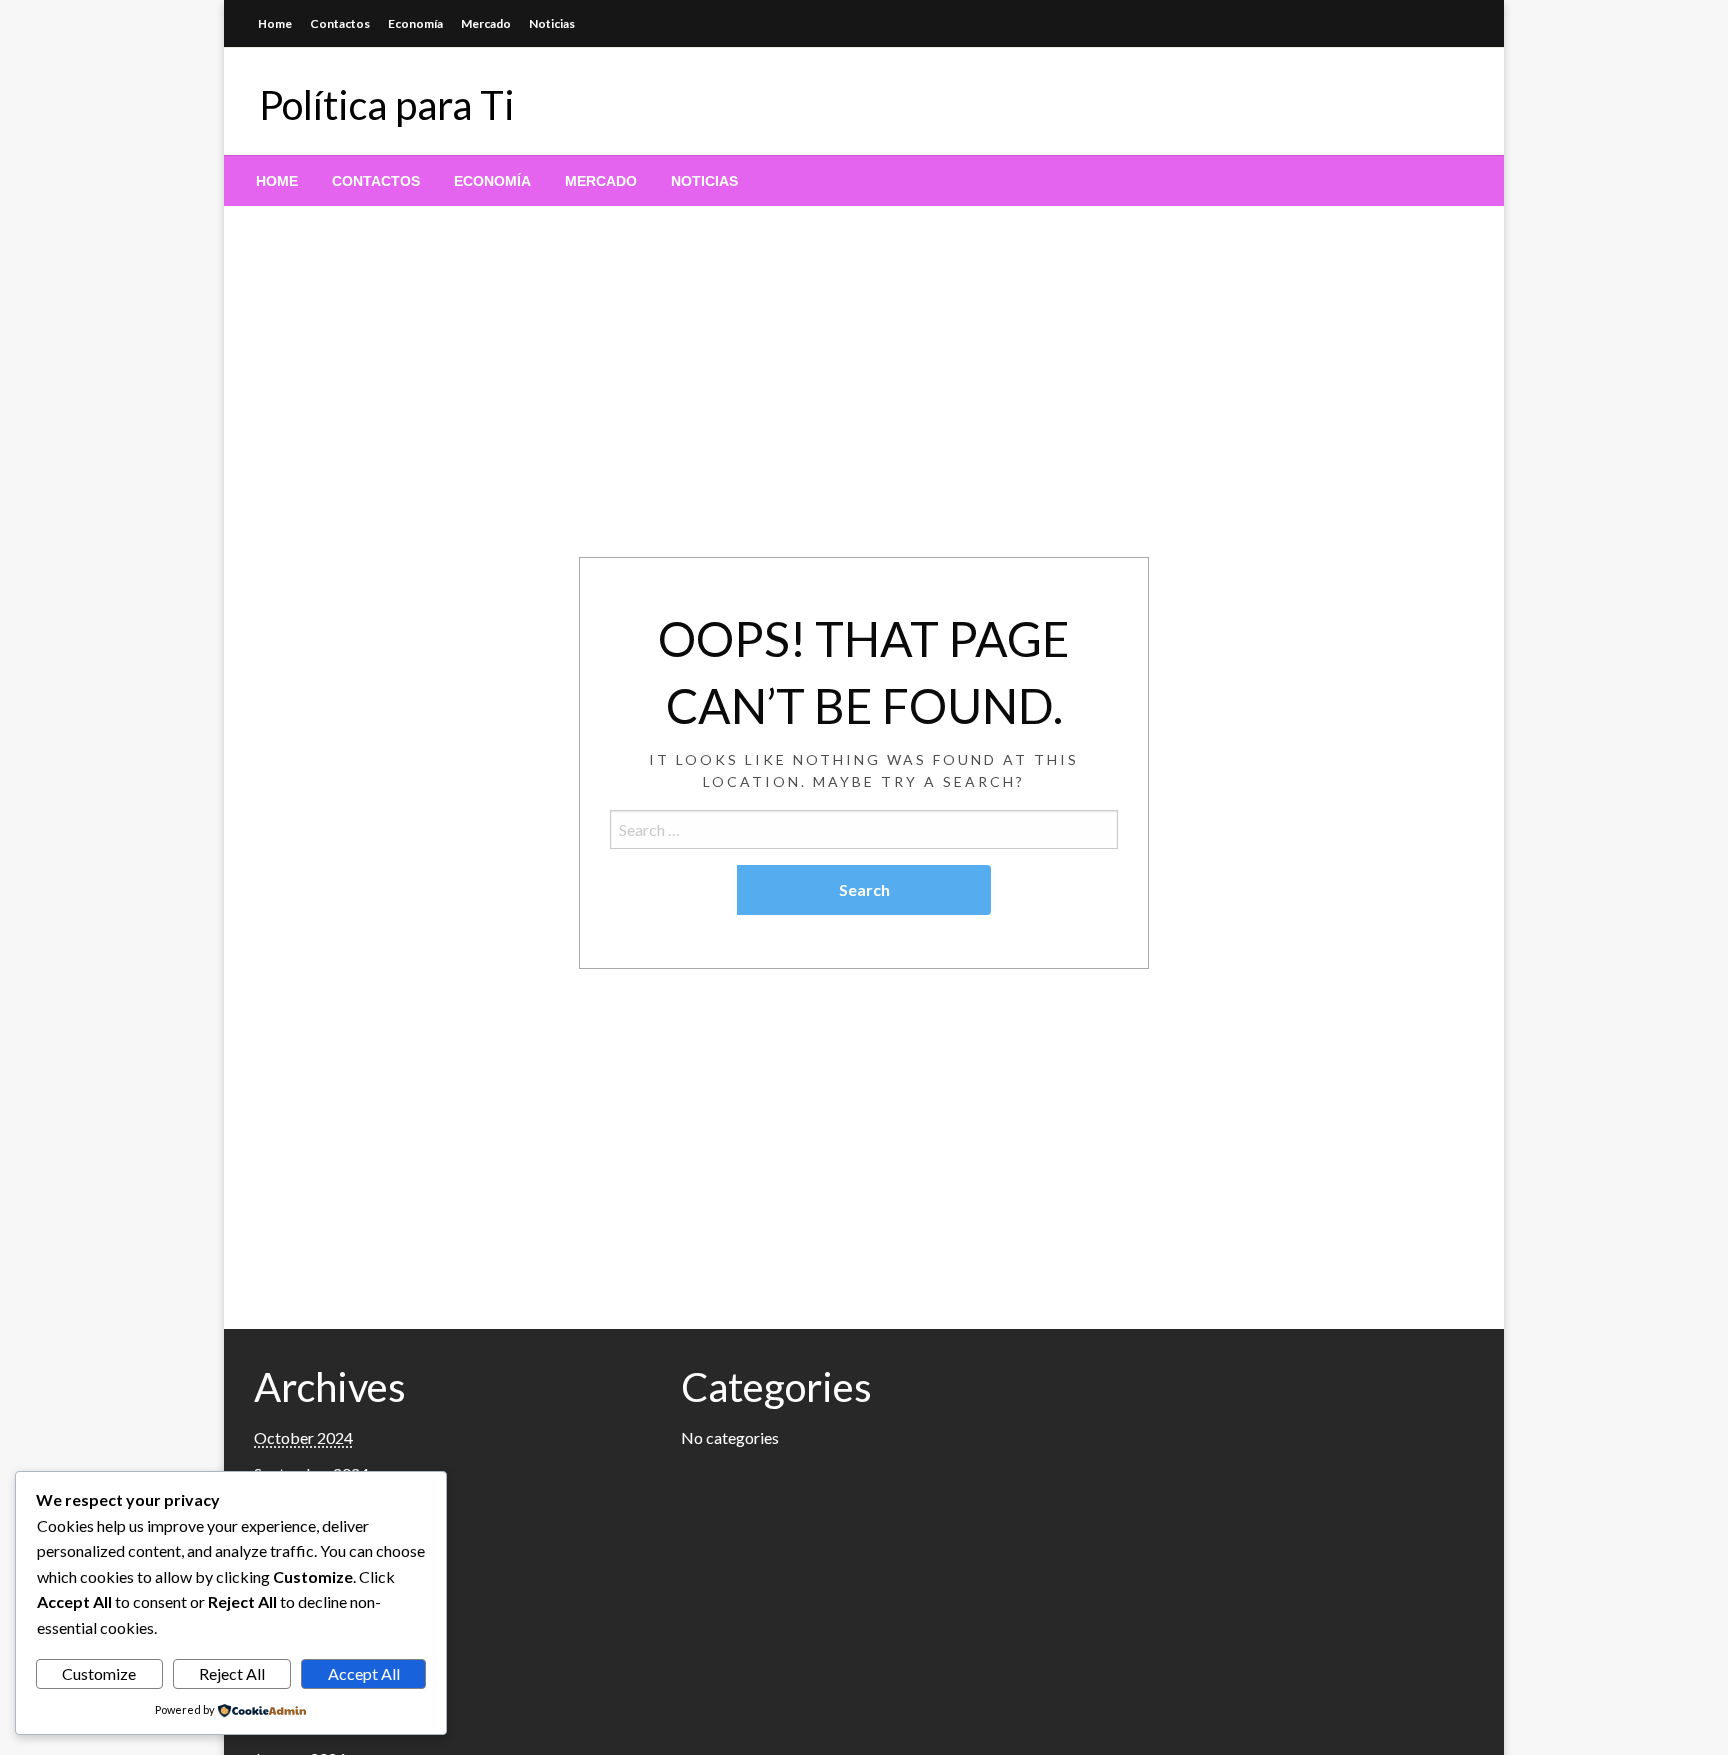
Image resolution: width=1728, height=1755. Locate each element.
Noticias (552, 23)
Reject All (232, 1673)
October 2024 (303, 1437)
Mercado (486, 23)
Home (275, 23)
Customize (99, 1673)
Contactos (340, 23)
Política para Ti (387, 105)
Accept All (364, 1673)
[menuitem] (277, 181)
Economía (415, 23)
